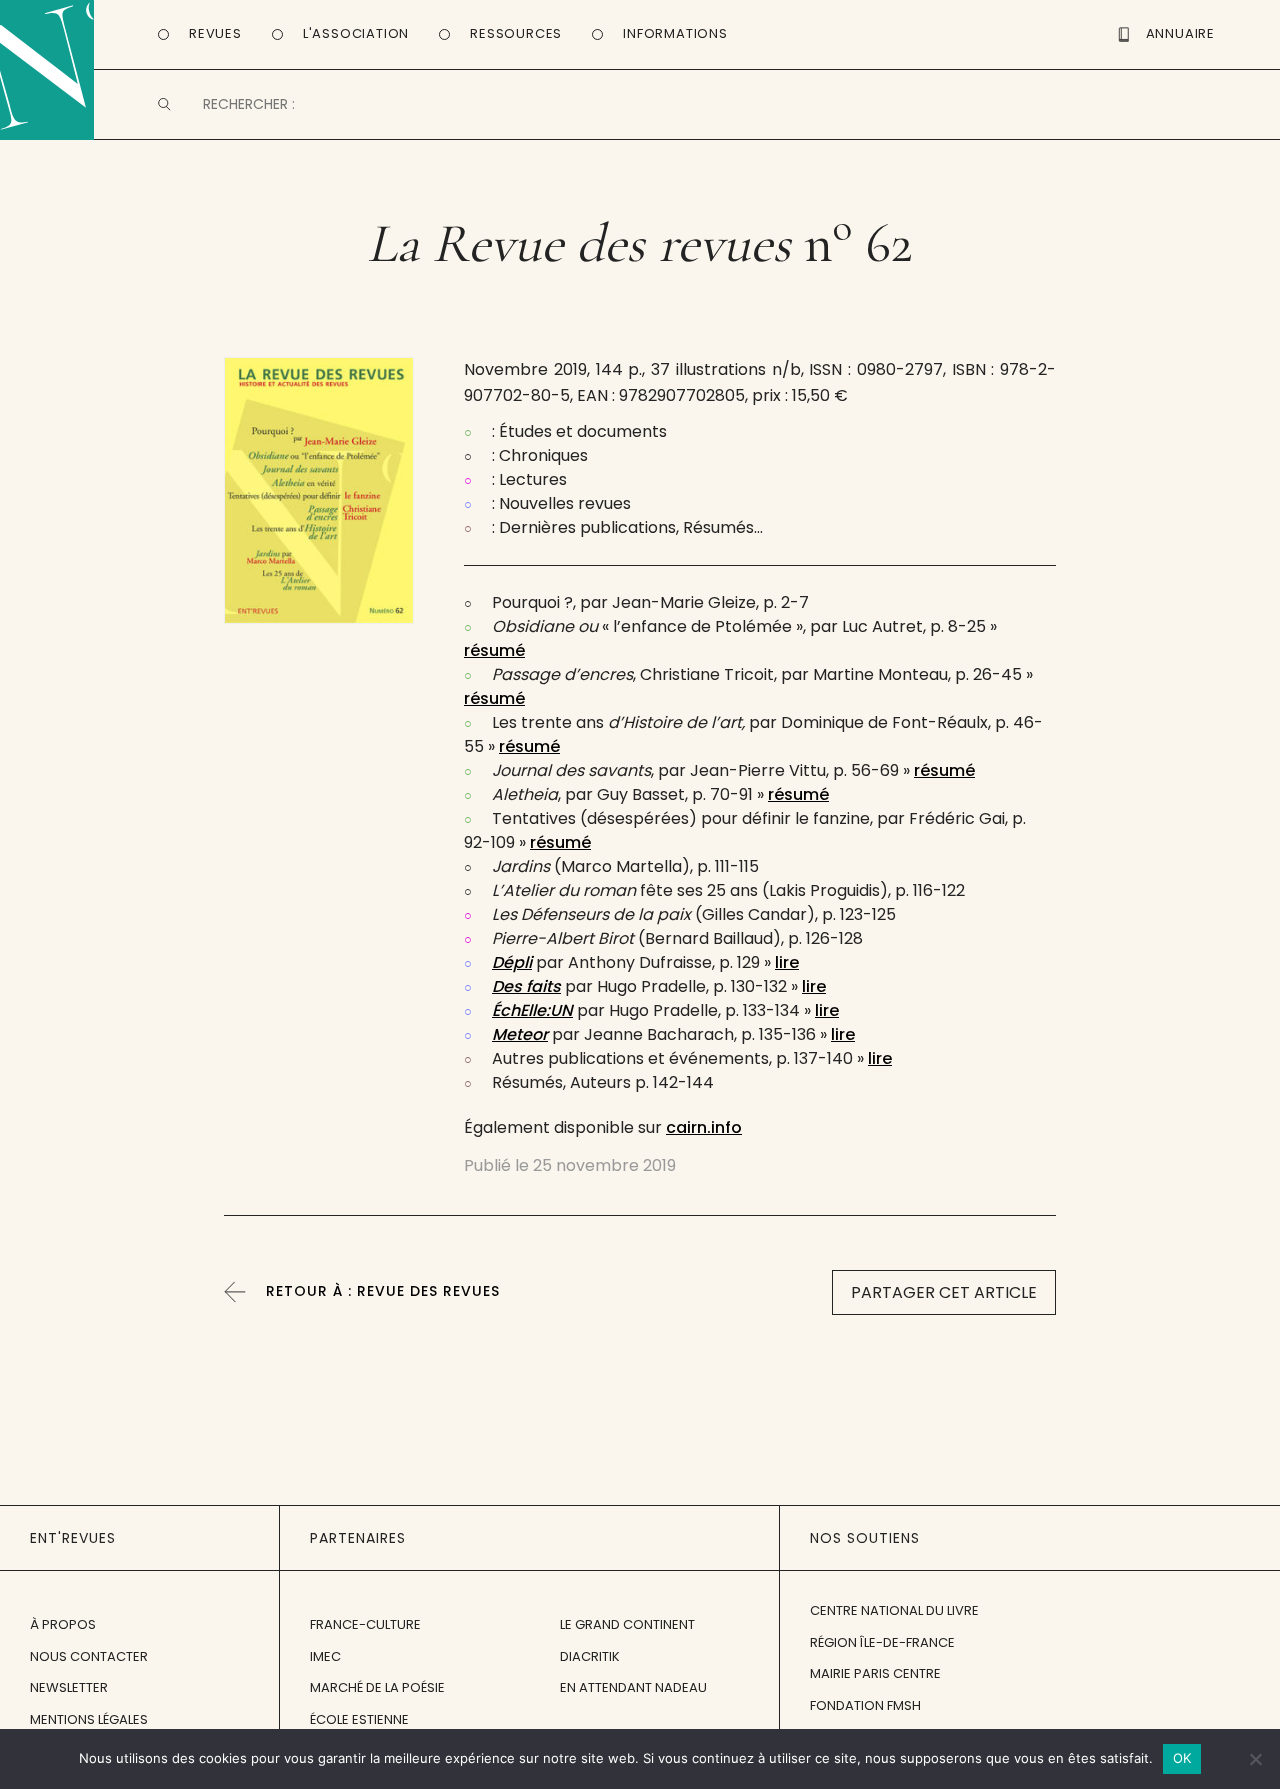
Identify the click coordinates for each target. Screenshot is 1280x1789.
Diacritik (590, 1656)
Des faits (526, 986)
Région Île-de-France (882, 1642)
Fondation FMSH (865, 1705)
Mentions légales (89, 1719)
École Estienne (359, 1719)
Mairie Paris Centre (875, 1673)
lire (787, 962)
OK (1182, 1758)
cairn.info (704, 1127)
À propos (63, 1624)
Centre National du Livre (894, 1610)
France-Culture (365, 1624)
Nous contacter (89, 1656)
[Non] (1255, 1759)
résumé (494, 650)
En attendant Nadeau (633, 1687)
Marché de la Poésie (377, 1687)
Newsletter (69, 1687)
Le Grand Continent (627, 1624)
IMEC (325, 1656)
